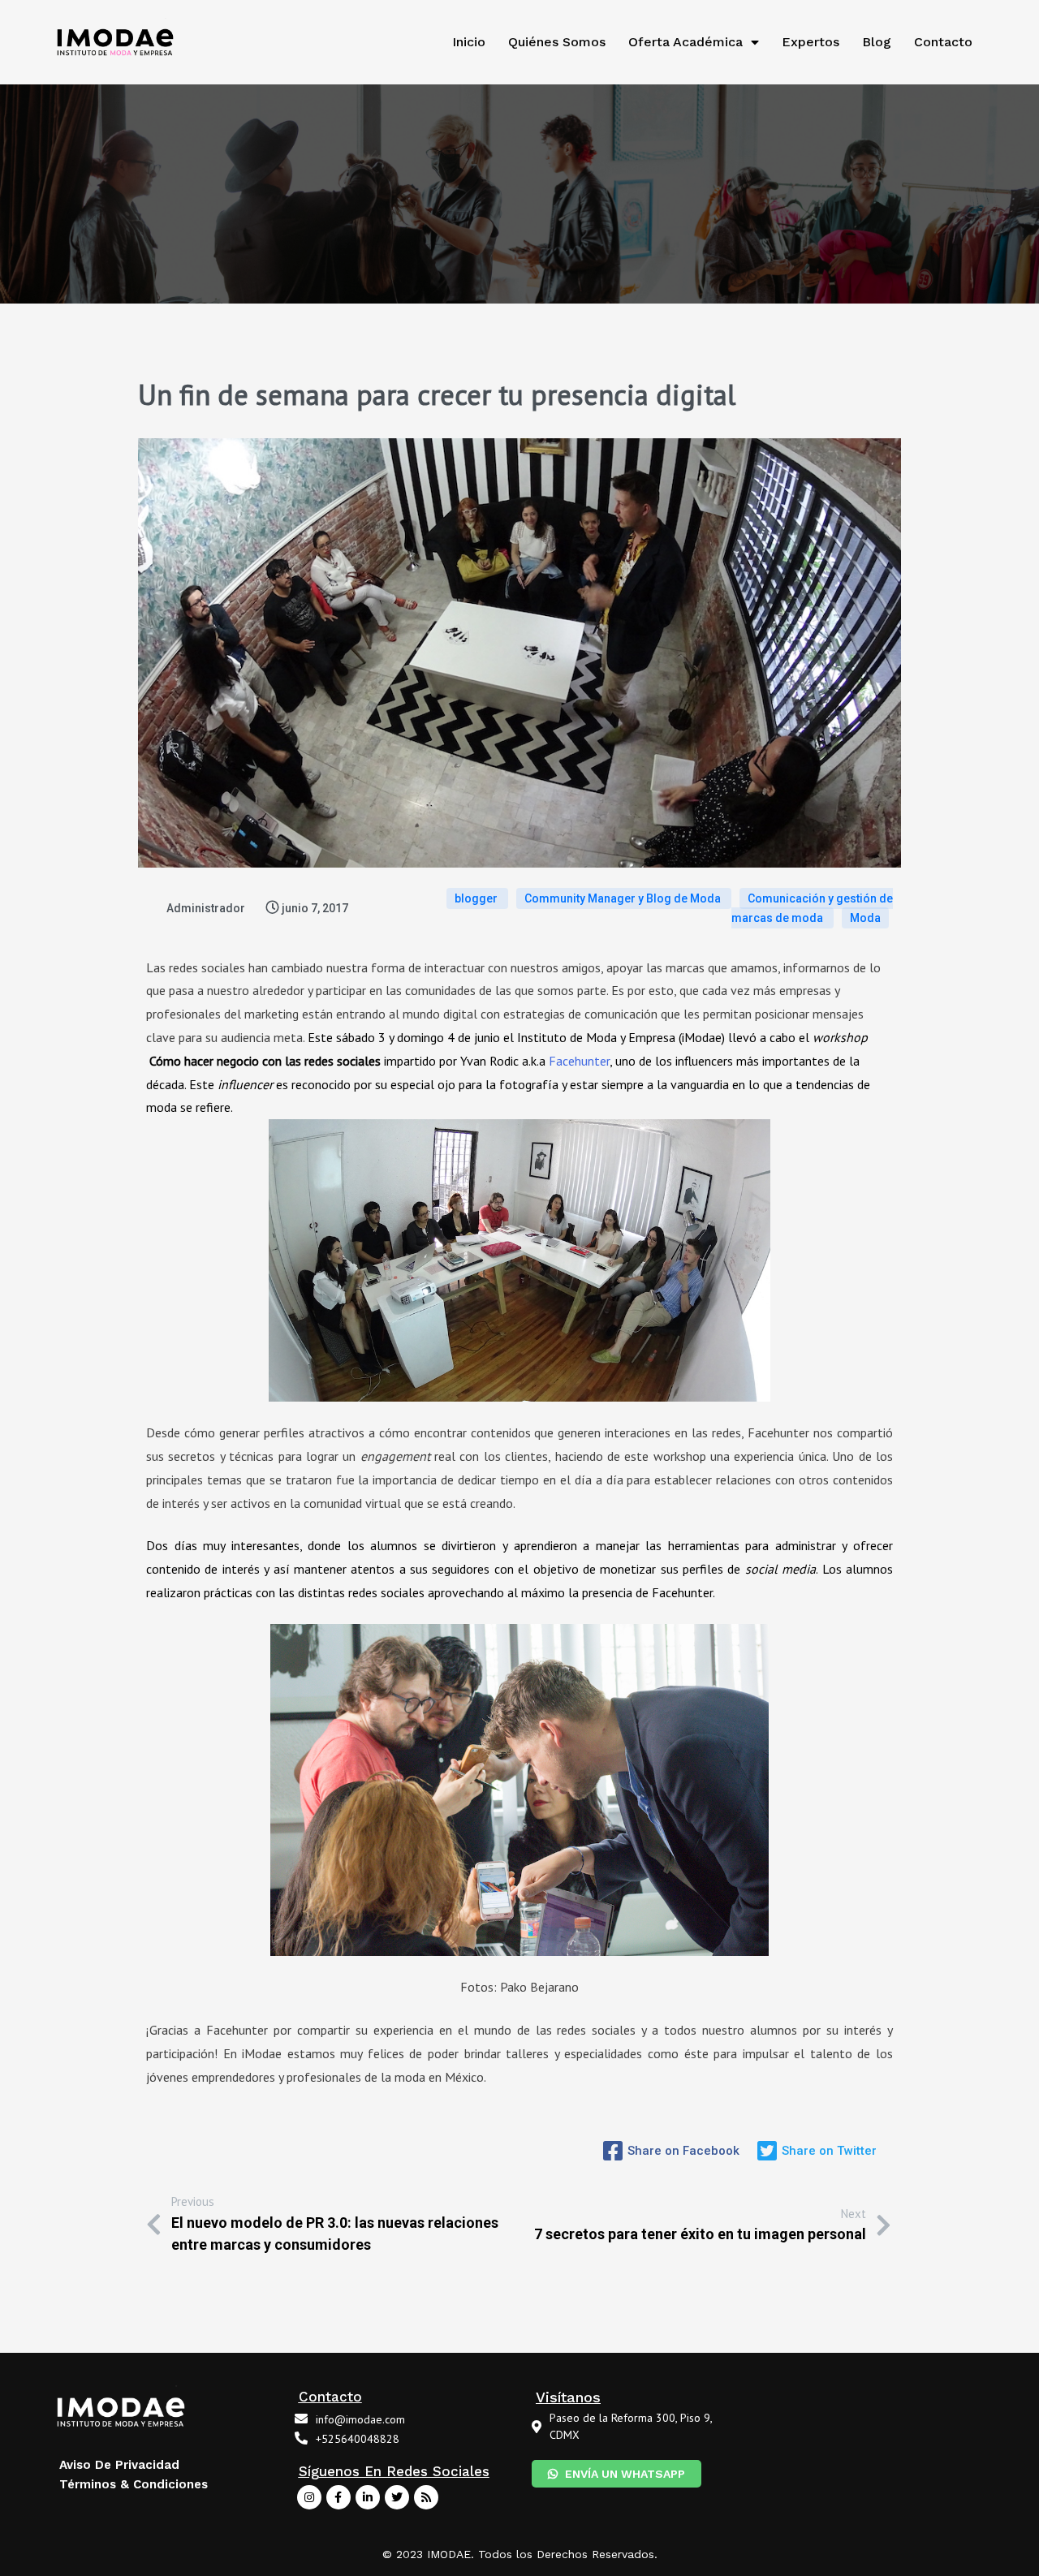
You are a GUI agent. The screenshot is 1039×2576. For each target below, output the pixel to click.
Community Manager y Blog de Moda (624, 898)
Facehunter (579, 1061)
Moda (865, 918)
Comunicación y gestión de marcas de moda (812, 908)
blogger (477, 898)
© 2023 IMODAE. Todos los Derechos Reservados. (520, 2554)
